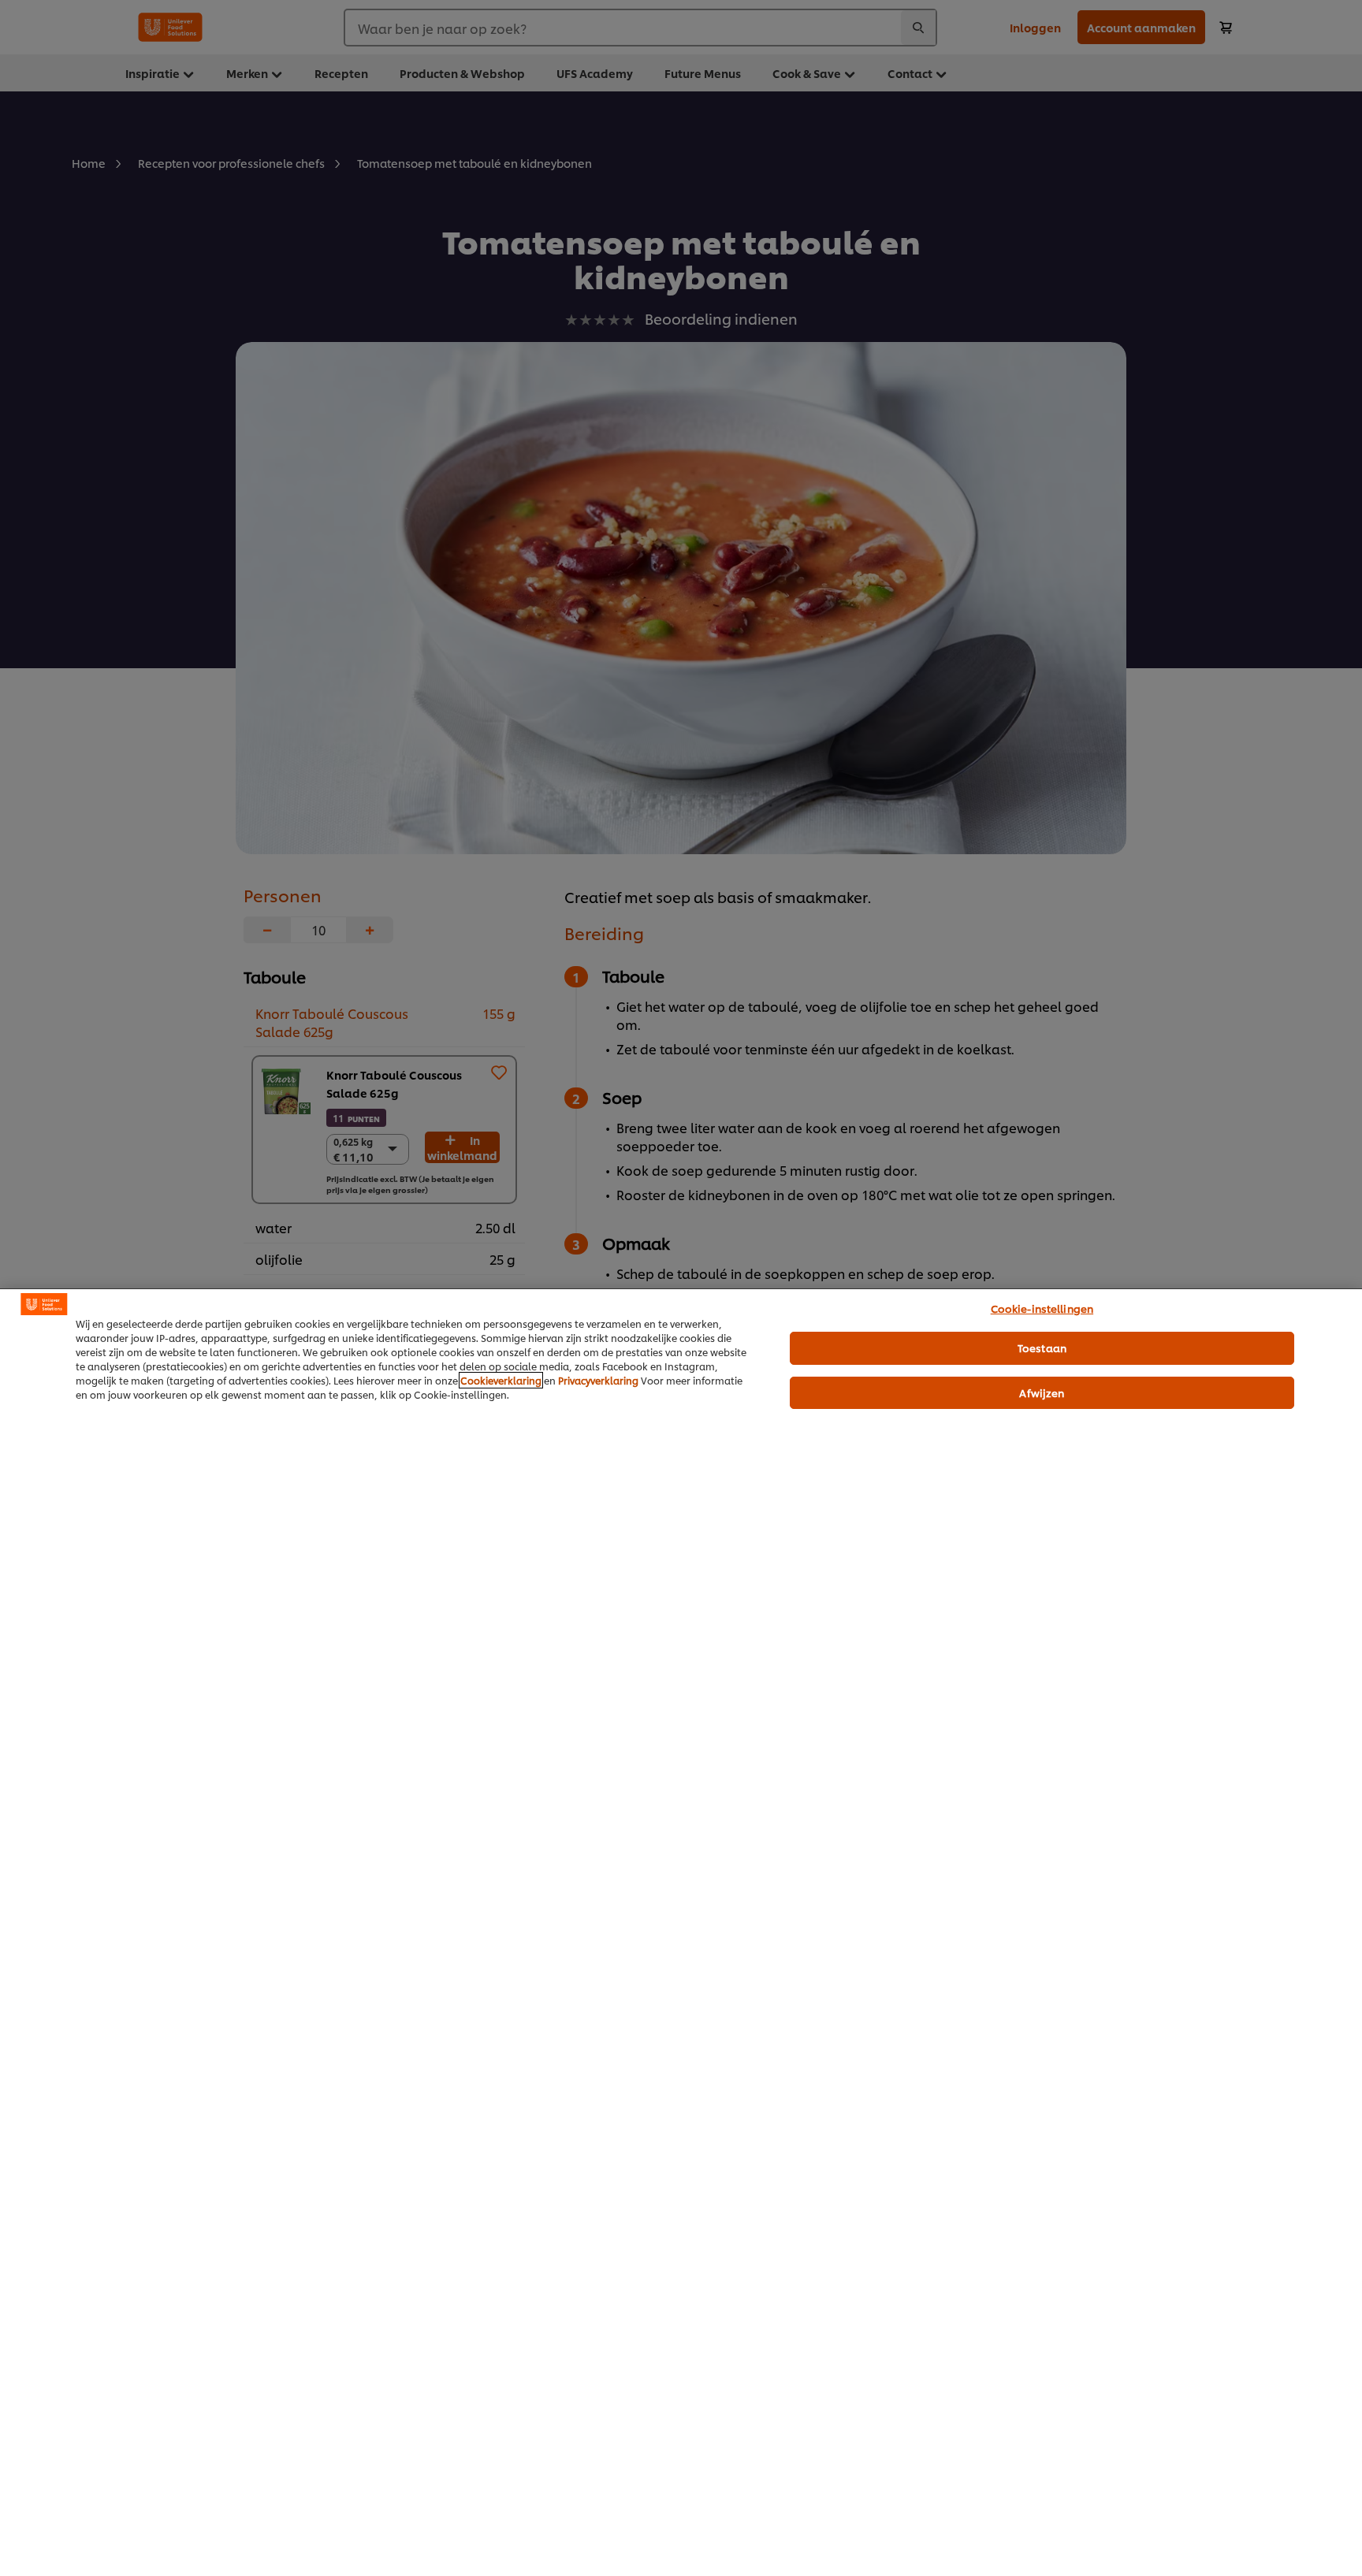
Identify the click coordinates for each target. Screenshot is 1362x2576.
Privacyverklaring (598, 1380)
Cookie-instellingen (1042, 1308)
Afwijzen (1042, 1392)
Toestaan (1042, 1347)
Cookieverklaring (501, 1380)
